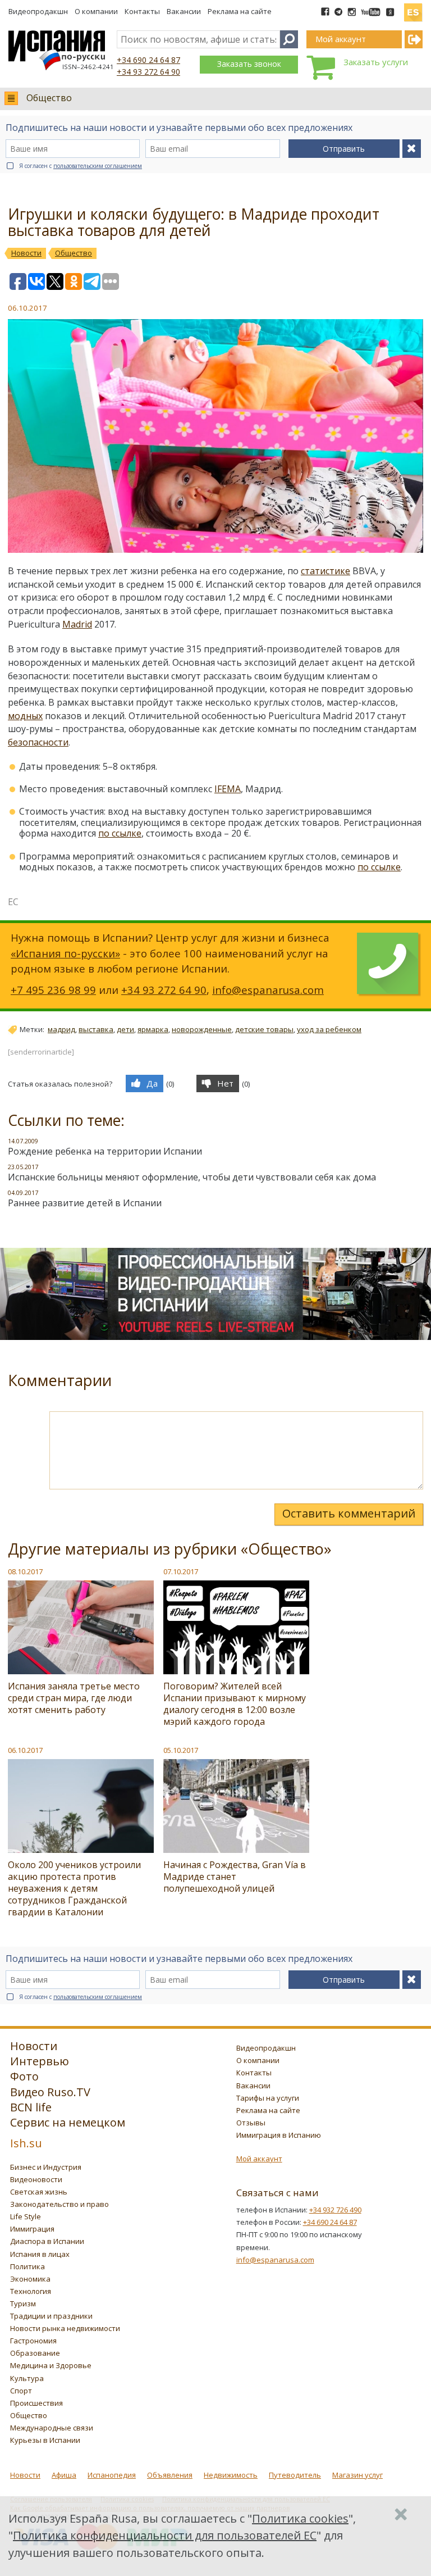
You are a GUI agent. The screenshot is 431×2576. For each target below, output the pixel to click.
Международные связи (52, 2428)
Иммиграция (32, 2229)
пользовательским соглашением (98, 166)
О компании (96, 11)
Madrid (77, 624)
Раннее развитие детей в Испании (85, 1203)
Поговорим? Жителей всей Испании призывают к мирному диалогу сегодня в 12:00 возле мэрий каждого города (235, 1704)
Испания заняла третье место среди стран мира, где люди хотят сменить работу (74, 1698)
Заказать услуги (376, 62)
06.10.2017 (25, 1750)
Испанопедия (112, 2475)
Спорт (21, 2391)
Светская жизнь (39, 2192)
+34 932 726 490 (335, 2210)
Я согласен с (81, 166)
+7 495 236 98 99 (53, 990)
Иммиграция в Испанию (279, 2135)
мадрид (61, 1029)
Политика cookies (300, 2518)
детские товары (264, 1029)
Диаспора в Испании (47, 2241)
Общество (49, 98)
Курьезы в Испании (45, 2440)
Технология (31, 2291)
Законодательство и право (59, 2204)
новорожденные (202, 1029)
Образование (35, 2353)
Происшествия (36, 2403)
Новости (25, 2475)
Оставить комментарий (349, 1513)
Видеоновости (36, 2179)
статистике (325, 571)
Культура (27, 2378)
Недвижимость (231, 2475)
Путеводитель (295, 2475)
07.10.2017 (181, 1571)
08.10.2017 (25, 1571)
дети (125, 1029)
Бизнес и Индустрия (46, 2167)
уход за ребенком (329, 1029)
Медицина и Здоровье (51, 2365)
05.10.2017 (181, 1750)
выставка (96, 1029)
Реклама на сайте (240, 11)
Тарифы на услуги (268, 2098)
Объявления (170, 2475)
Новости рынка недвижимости (65, 2328)
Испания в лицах (40, 2254)
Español (413, 8)
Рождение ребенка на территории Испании (105, 1151)
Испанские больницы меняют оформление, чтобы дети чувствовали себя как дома (192, 1177)
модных (25, 716)
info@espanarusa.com (268, 990)
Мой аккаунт (259, 2159)
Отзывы (251, 2123)
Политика (27, 2266)
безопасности (38, 742)
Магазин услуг (357, 2475)
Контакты (142, 11)
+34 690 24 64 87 (148, 60)
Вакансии (184, 11)
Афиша (64, 2475)
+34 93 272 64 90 (148, 72)
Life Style (26, 2216)
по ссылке (120, 833)
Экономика (30, 2279)
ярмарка (153, 1029)
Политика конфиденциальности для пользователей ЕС (165, 2535)
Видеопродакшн (38, 11)
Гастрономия (33, 2341)
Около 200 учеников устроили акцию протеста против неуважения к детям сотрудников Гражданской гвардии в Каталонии (74, 1888)
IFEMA (228, 789)
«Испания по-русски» (65, 953)
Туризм (23, 2304)
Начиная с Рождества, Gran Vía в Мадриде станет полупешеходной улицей (235, 1877)
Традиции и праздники (51, 2316)
